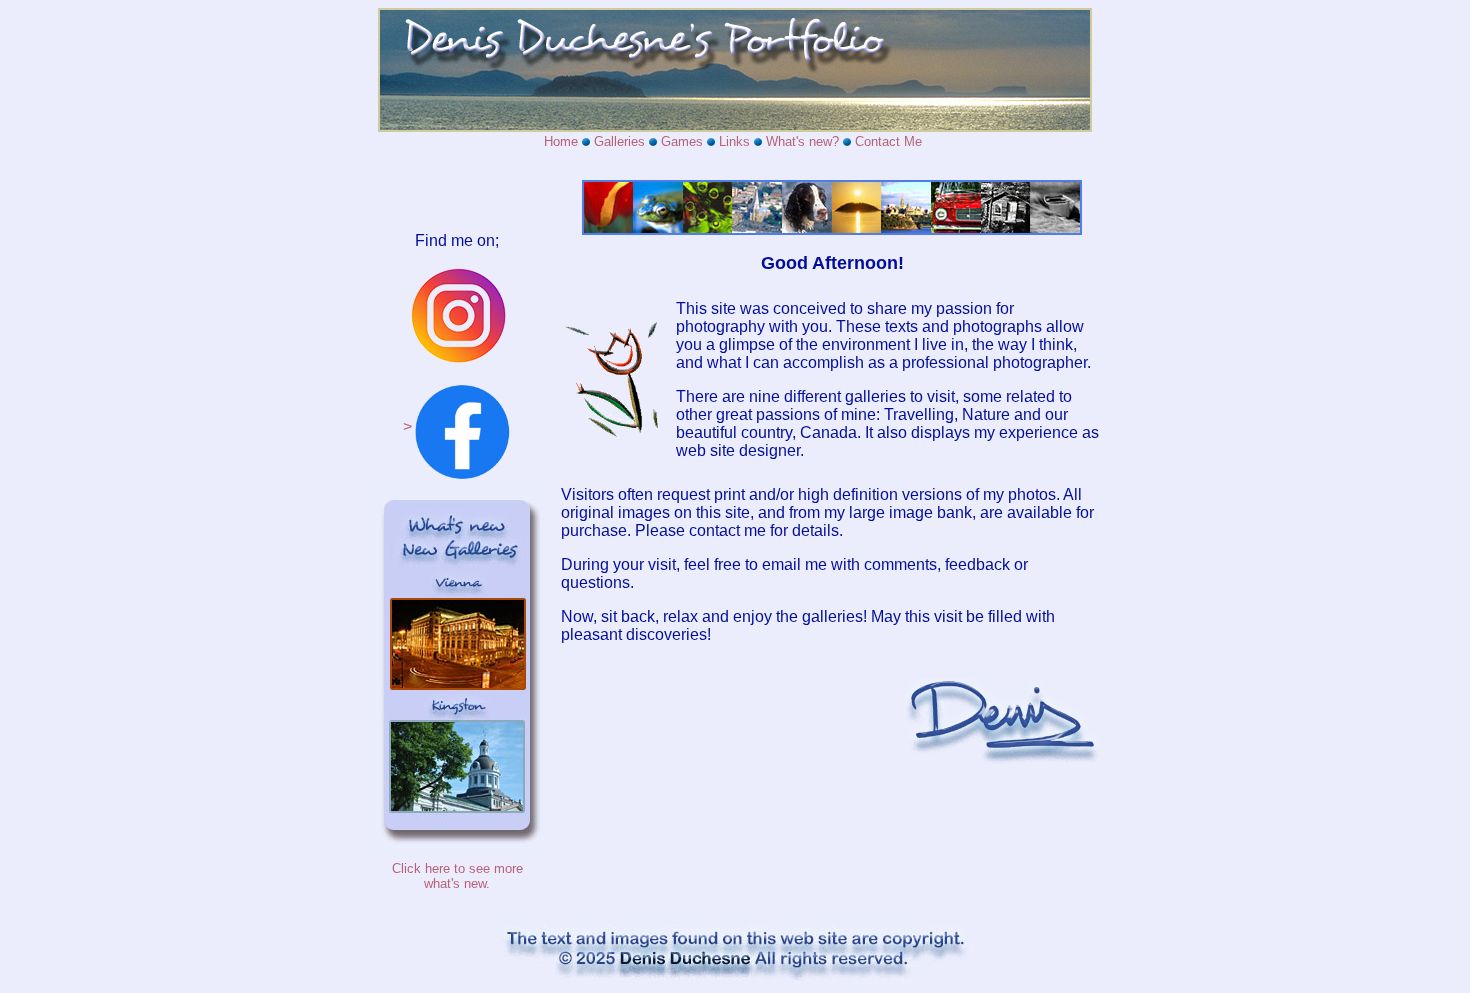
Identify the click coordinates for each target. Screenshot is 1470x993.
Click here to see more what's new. (457, 876)
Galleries (619, 141)
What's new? (802, 141)
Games (682, 141)
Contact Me (888, 141)
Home (561, 141)
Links (734, 141)
